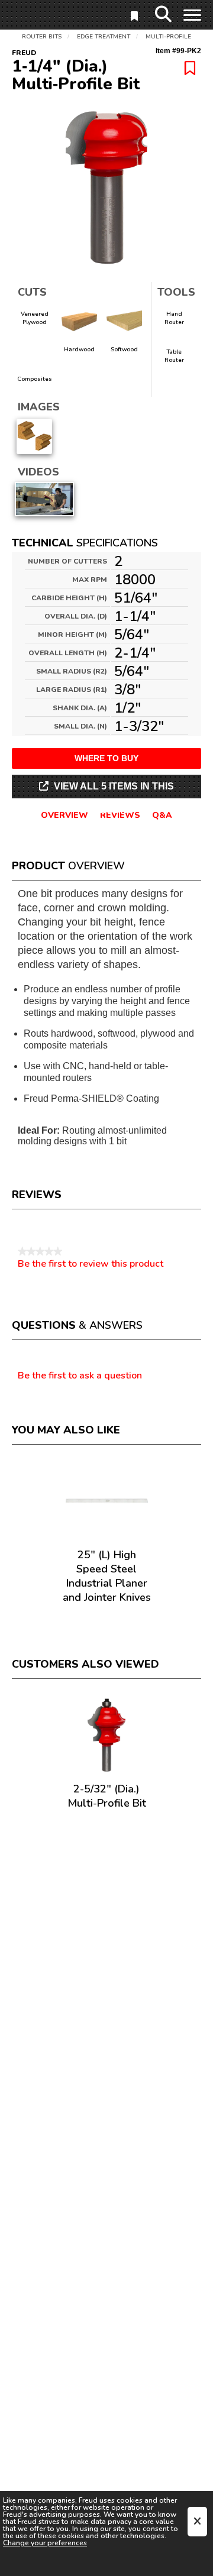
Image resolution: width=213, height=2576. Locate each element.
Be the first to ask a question (80, 1376)
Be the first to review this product (91, 1264)
